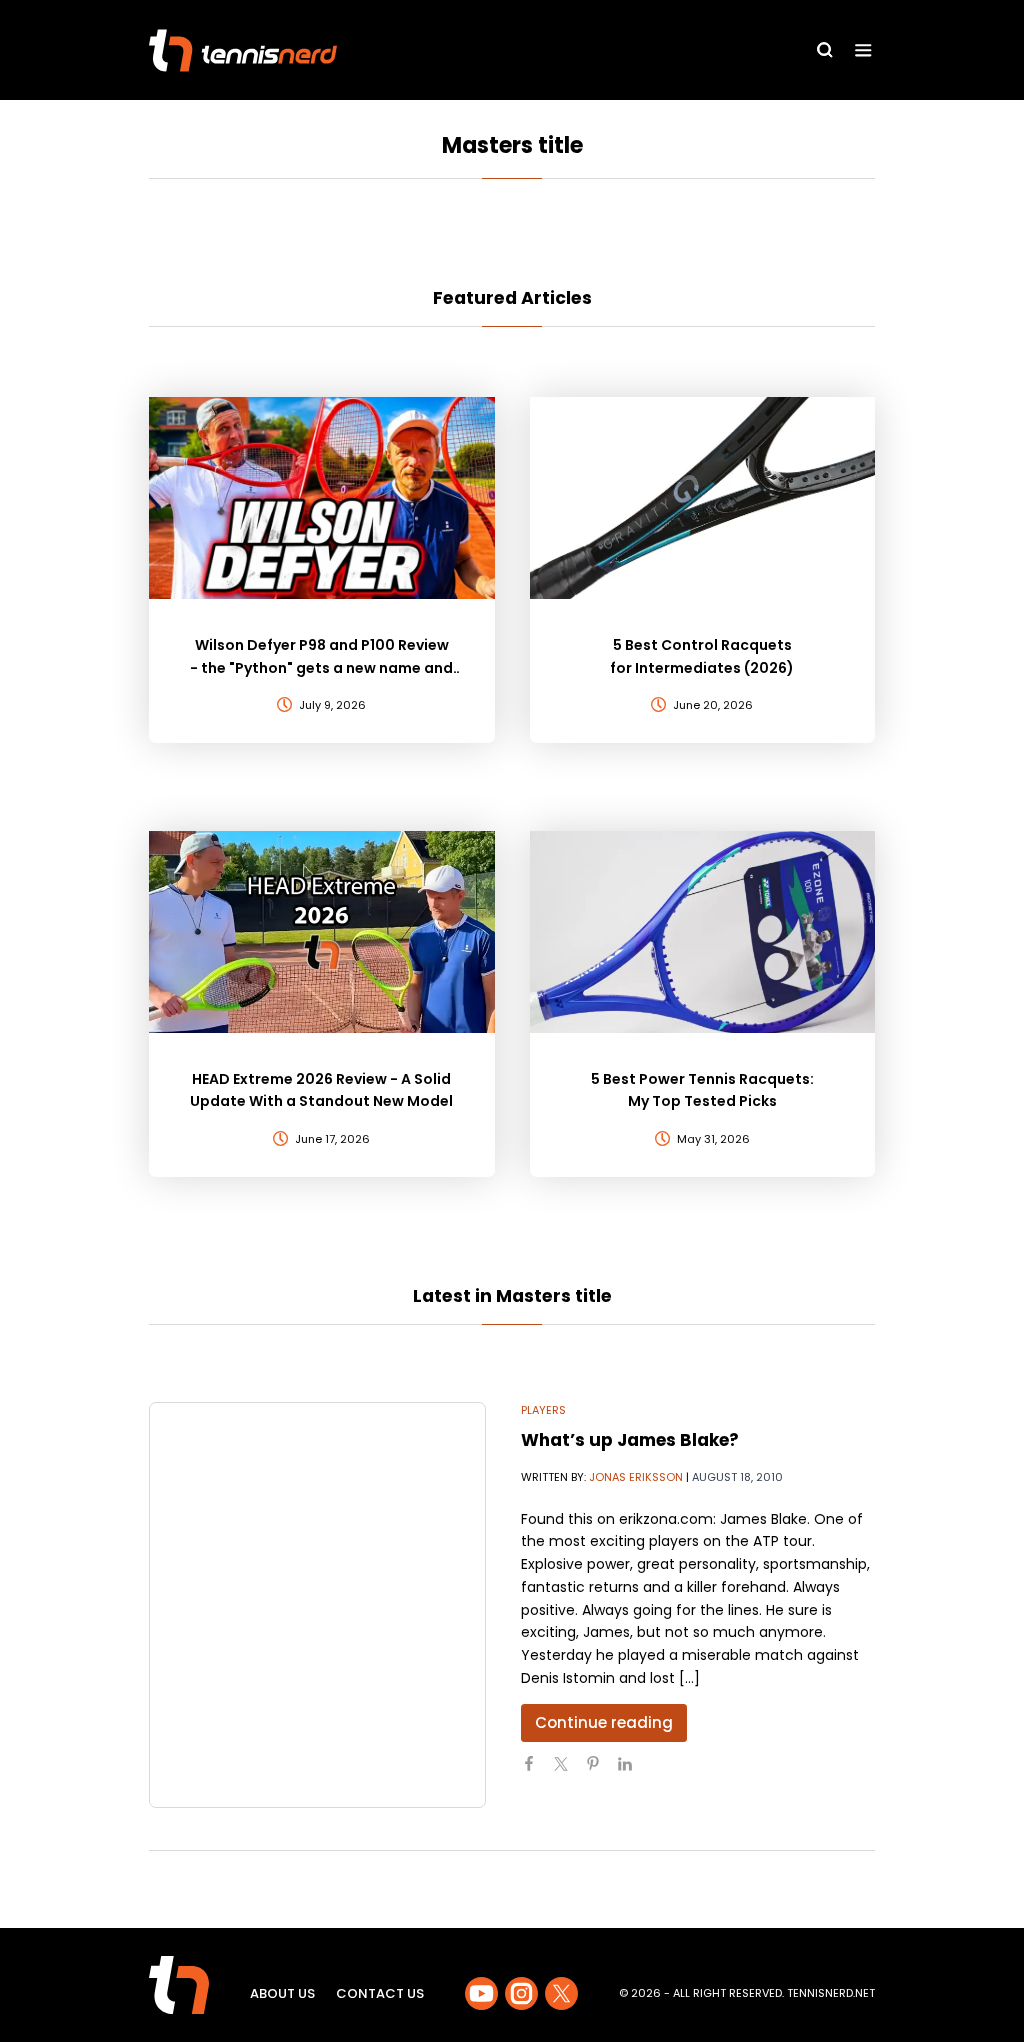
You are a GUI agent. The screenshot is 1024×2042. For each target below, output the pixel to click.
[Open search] (825, 50)
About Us (282, 1993)
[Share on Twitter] (569, 1772)
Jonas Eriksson (636, 1477)
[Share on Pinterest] (601, 1772)
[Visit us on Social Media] (481, 1993)
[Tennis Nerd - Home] (243, 50)
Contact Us (380, 1993)
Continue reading (604, 1722)
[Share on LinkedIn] (633, 1772)
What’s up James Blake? (630, 1440)
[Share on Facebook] (537, 1772)
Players (543, 1410)
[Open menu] (863, 50)
